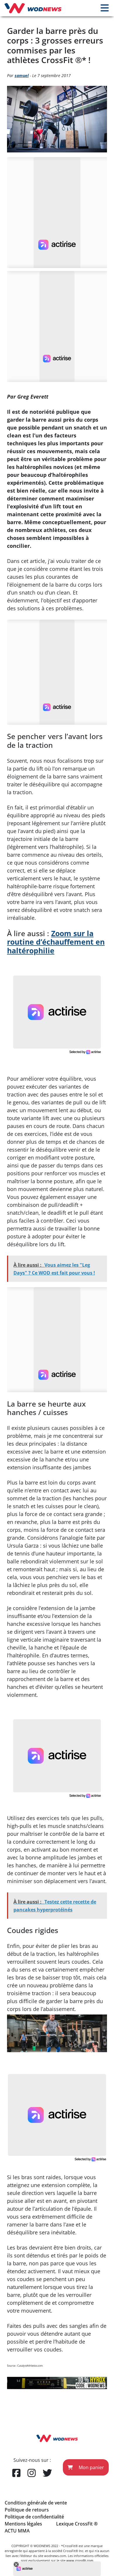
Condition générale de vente (36, 2503)
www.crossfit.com (80, 2560)
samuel (22, 75)
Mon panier (91, 2467)
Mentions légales (23, 2524)
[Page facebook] (16, 2473)
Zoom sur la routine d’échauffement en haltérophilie (56, 942)
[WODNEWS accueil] (33, 8)
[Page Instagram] (32, 2473)
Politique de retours (27, 2510)
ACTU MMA (17, 2531)
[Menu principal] (105, 8)
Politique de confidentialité (34, 2517)
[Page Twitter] (47, 2473)
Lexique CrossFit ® (77, 2524)
